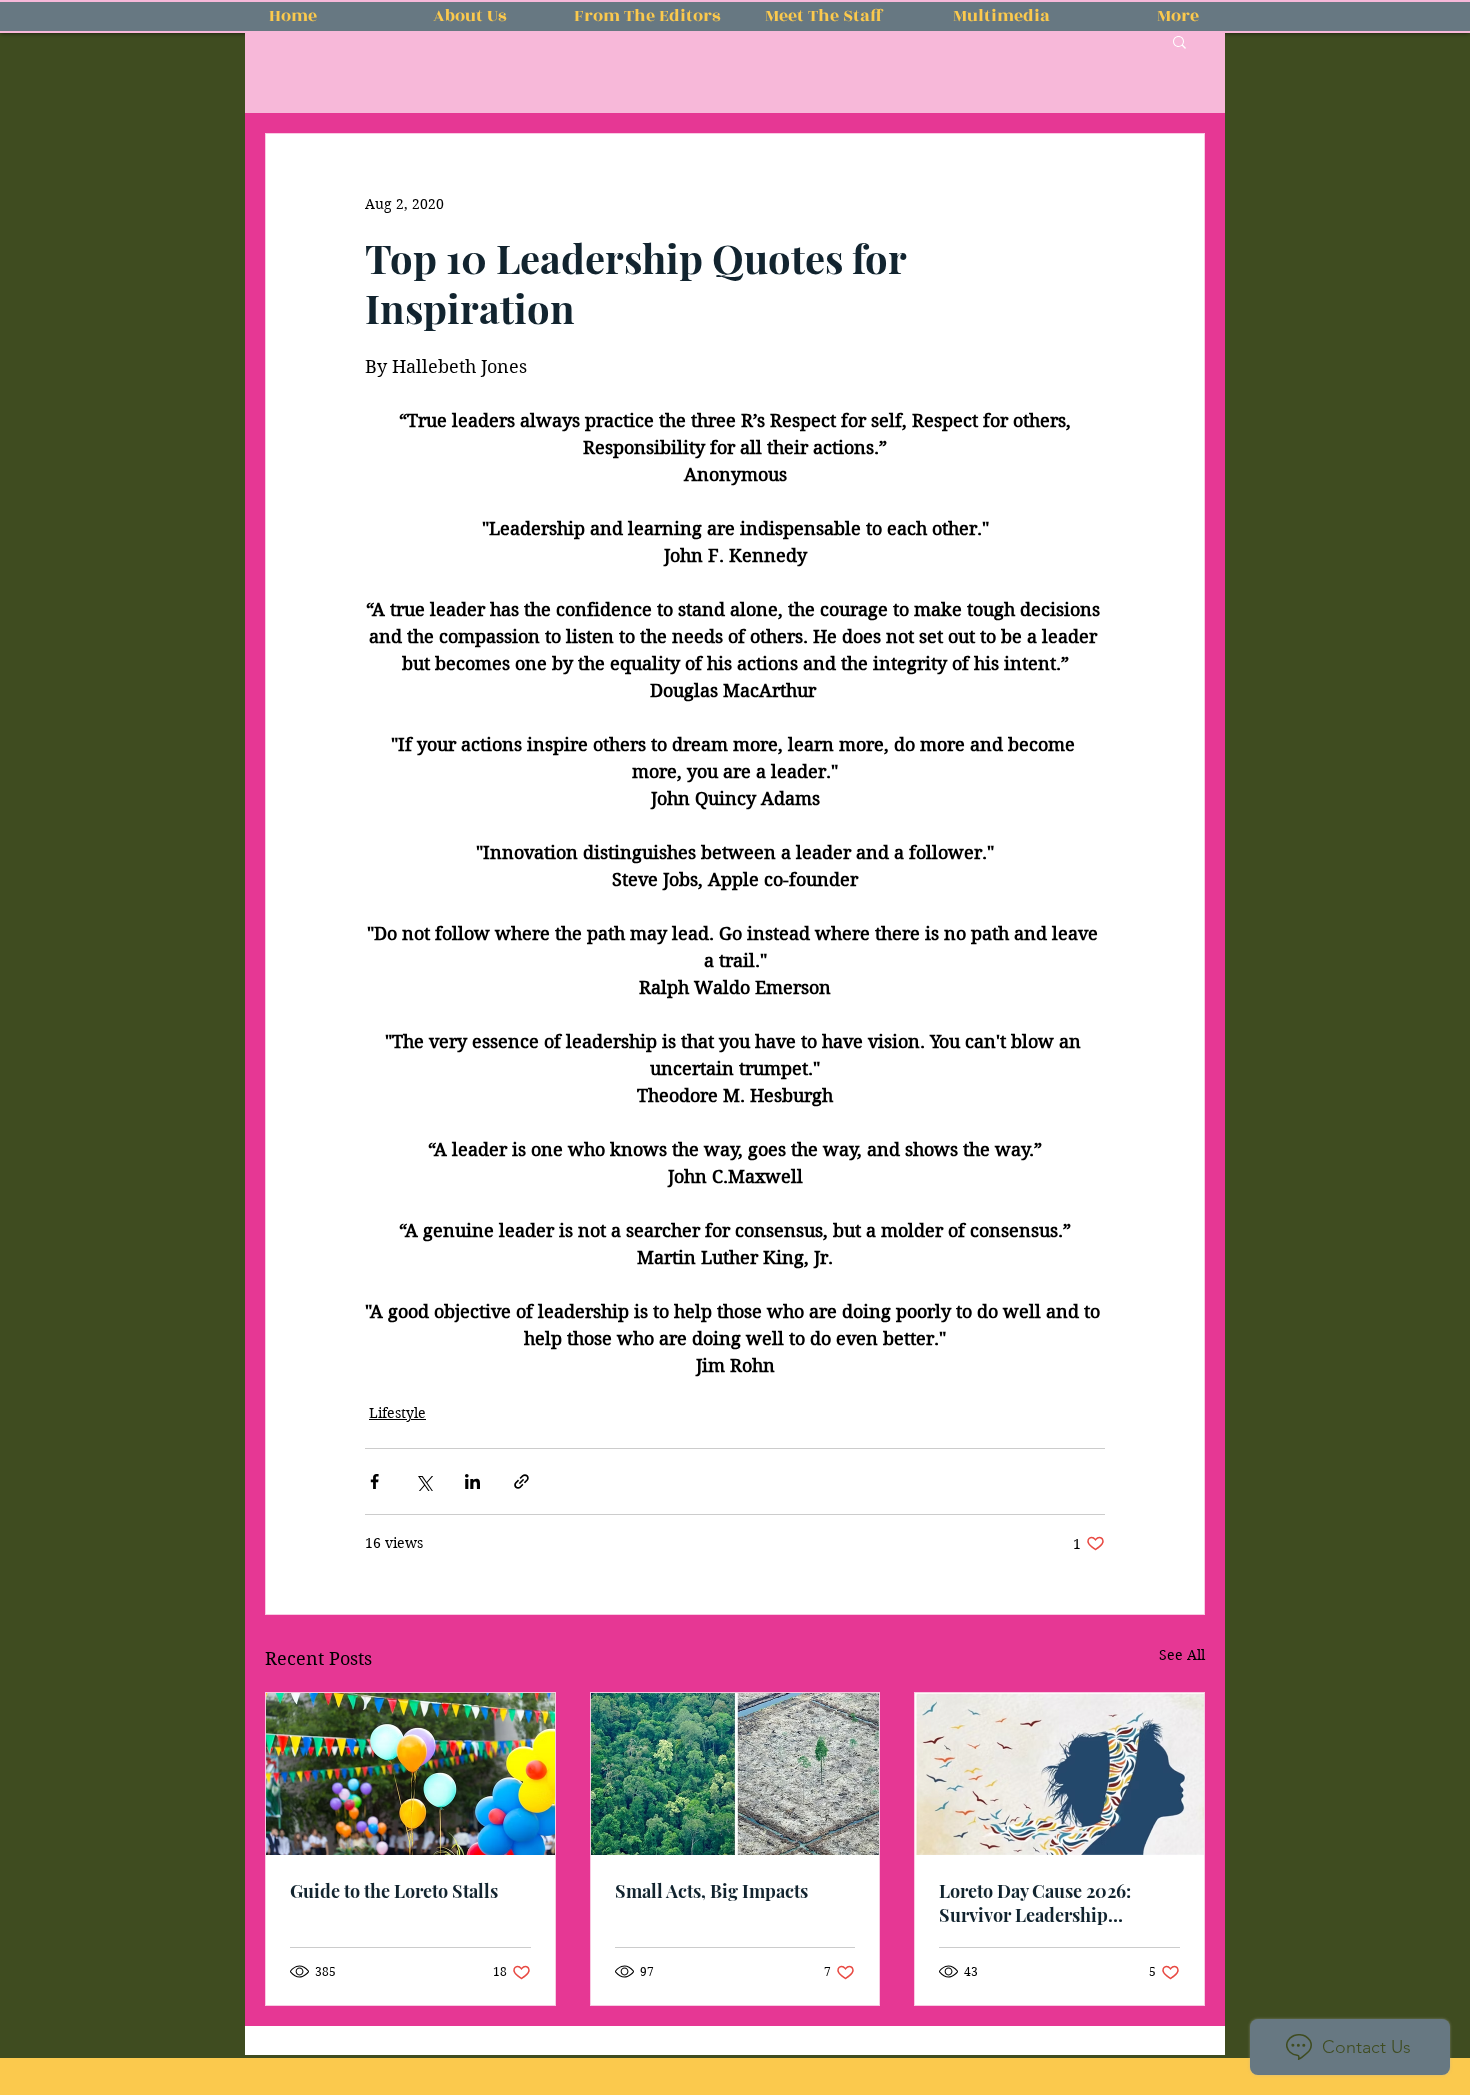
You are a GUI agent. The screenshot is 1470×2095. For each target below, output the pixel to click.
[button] (1179, 41)
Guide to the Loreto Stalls (394, 1891)
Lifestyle (397, 1413)
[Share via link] (521, 1481)
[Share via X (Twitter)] (423, 1481)
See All (1182, 1655)
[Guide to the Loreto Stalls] (410, 1774)
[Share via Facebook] (374, 1481)
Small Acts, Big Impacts (711, 1891)
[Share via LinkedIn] (472, 1481)
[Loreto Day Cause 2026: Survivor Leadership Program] (1059, 1774)
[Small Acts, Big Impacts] (735, 1774)
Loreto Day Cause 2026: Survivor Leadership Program (1035, 1903)
